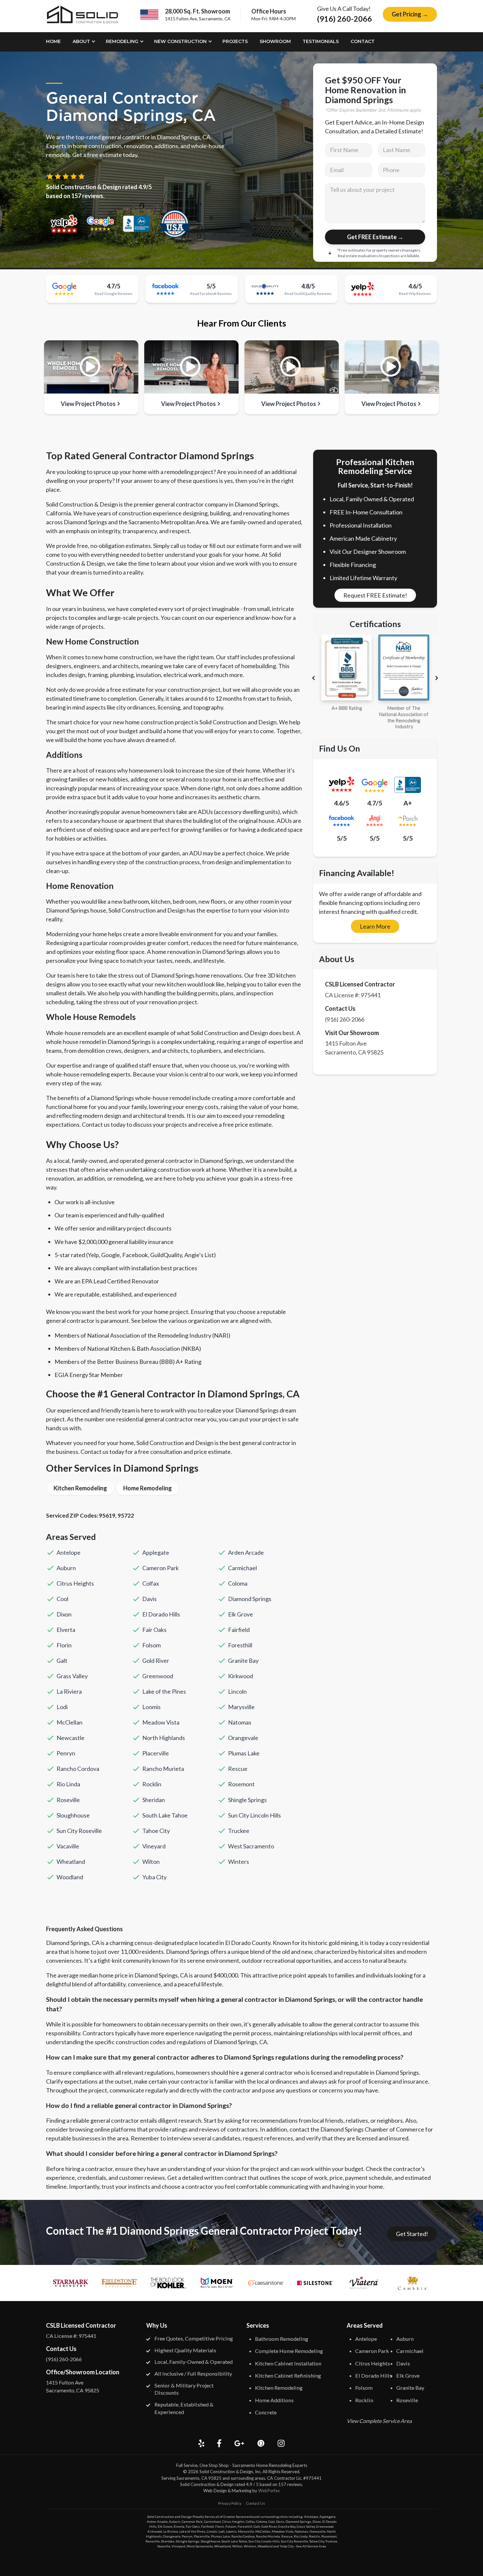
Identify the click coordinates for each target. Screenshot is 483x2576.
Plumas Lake (244, 1753)
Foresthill (240, 1645)
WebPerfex (269, 2491)
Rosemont (241, 1784)
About (81, 41)
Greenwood (158, 1676)
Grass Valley (72, 1676)
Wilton (151, 1862)
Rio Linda (68, 1784)
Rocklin (152, 1784)
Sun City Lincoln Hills (254, 1815)
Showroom (275, 41)
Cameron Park (161, 1568)
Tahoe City (156, 1831)
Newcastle (70, 1738)
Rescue (238, 1769)
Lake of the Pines (164, 1691)
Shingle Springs (247, 1800)
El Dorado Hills (161, 1614)
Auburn (66, 1568)
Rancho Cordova (78, 1769)
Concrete (266, 2412)
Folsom (151, 1645)
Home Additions (274, 2400)
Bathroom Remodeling (282, 2339)
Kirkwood (241, 1676)
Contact (363, 41)
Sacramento (245, 2517)
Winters (239, 1862)
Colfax (151, 1583)
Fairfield (239, 1630)
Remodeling (122, 41)
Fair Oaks (154, 1630)
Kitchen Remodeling (80, 1488)
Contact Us (255, 2503)
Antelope (69, 1552)
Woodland (70, 1877)
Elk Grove (241, 1614)
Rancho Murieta (163, 1769)
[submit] (375, 237)
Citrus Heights (75, 1583)
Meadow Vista (161, 1722)
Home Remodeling (148, 1488)
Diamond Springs (250, 1599)
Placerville (156, 1753)
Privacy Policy (230, 2503)
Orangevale (243, 1738)
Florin (64, 1645)
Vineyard (154, 1846)
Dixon (64, 1614)
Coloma (238, 1583)
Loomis (151, 1707)
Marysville (241, 1707)
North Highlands (164, 1738)
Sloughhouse (73, 1815)
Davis (149, 1599)
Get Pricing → (410, 14)
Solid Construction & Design (226, 2472)
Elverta (66, 1630)
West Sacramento (251, 1846)
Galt (62, 1661)
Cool (62, 1599)
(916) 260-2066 (345, 19)
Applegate (156, 1552)
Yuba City (154, 1877)
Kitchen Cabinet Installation (288, 2363)
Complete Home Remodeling (289, 2351)
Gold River (156, 1661)
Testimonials (321, 41)
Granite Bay (243, 1661)
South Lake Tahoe (165, 1815)
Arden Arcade (246, 1552)
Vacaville (68, 1846)
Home (53, 41)
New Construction (180, 41)
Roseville (68, 1800)
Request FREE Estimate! (375, 595)
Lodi (62, 1707)
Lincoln (237, 1691)
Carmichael (242, 1568)
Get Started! (412, 2234)
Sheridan (154, 1800)
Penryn (66, 1753)
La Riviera (69, 1691)
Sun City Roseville (79, 1831)
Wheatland (71, 1862)
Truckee (239, 1831)
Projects (235, 41)
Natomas (240, 1722)
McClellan (69, 1722)
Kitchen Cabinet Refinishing (288, 2375)
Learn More (375, 926)
